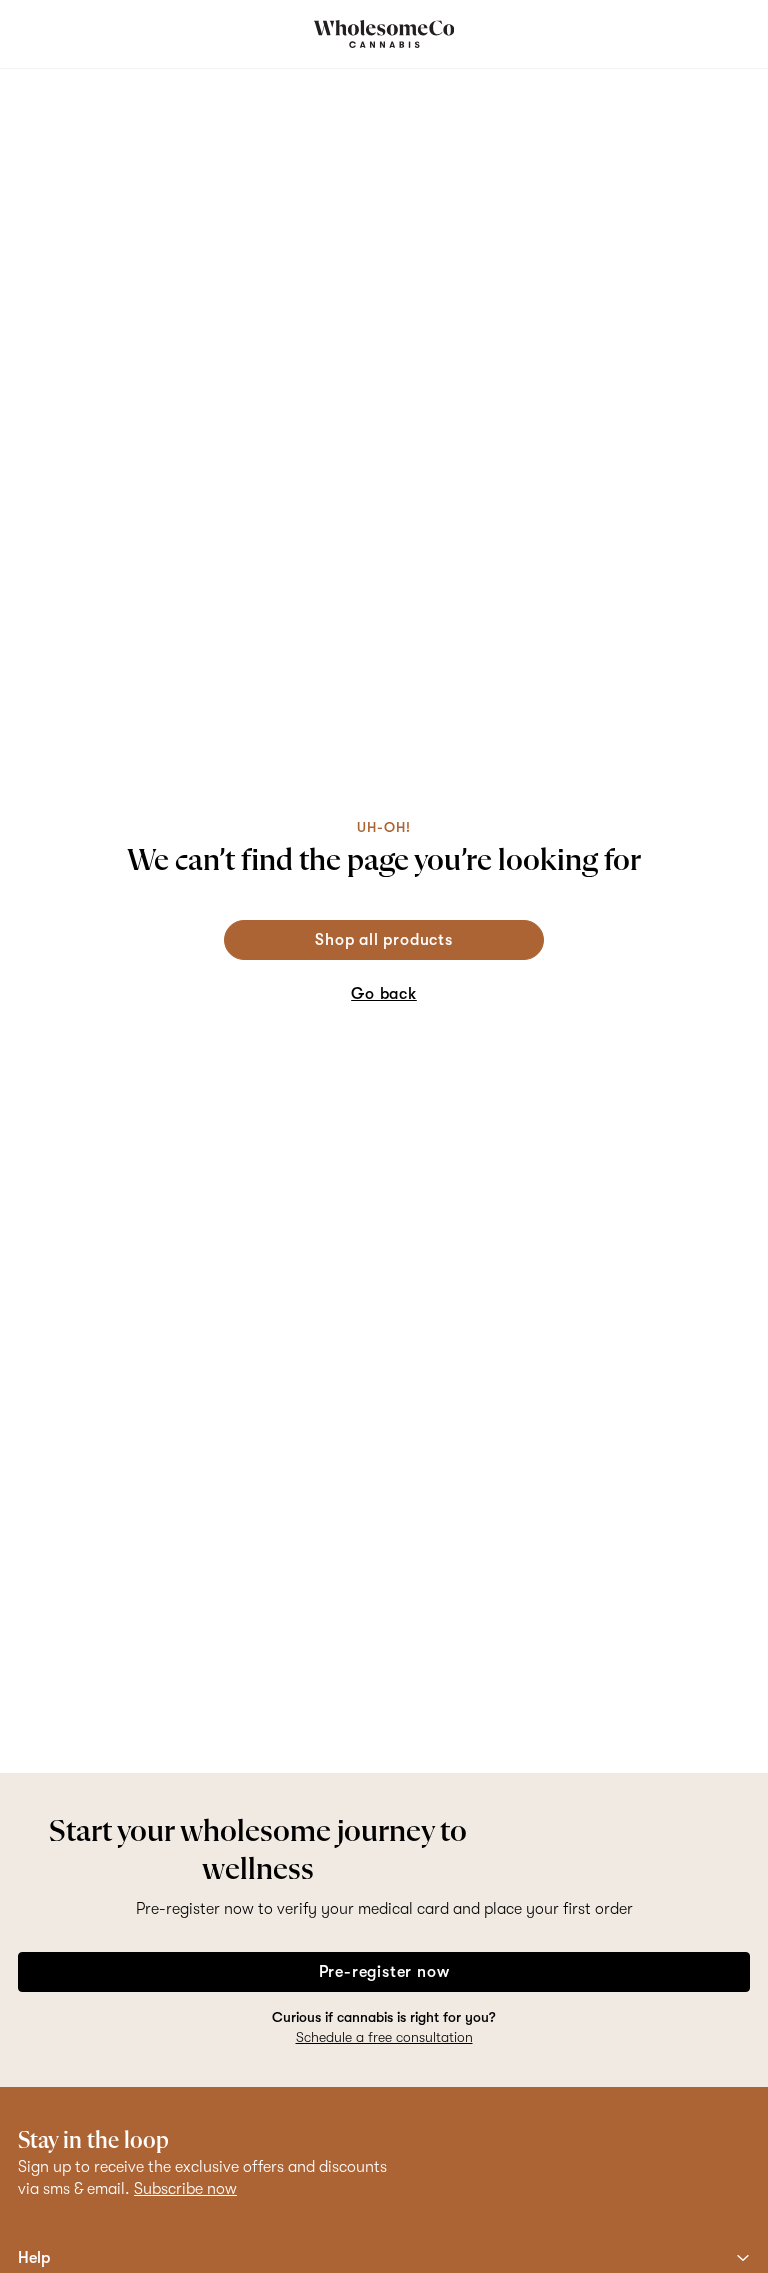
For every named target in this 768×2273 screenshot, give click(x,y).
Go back (384, 994)
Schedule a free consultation (384, 2037)
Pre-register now (384, 1972)
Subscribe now (185, 2189)
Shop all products (384, 940)
